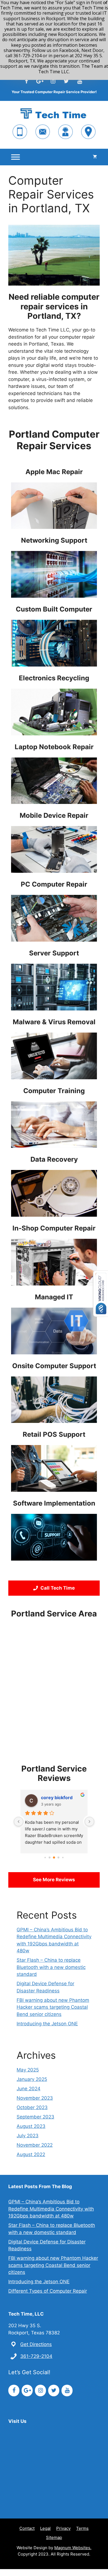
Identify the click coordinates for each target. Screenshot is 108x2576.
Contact (27, 2528)
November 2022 (35, 2145)
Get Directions (36, 2344)
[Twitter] (66, 81)
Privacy (63, 2528)
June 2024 (29, 2089)
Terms (82, 2528)
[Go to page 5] (54, 1857)
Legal (45, 2528)
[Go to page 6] (59, 1858)
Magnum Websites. (73, 2548)
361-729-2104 (36, 2356)
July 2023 (28, 2136)
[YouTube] (79, 81)
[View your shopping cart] (95, 157)
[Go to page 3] (45, 1858)
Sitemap (54, 2537)
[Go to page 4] (50, 1858)
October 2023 (32, 2107)
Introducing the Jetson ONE (47, 2024)
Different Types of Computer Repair (48, 2291)
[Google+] (40, 81)
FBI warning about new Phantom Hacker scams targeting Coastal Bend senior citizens (53, 2007)
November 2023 (35, 2098)
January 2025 (32, 2079)
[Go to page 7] (63, 1858)
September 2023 (35, 2117)
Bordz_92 (51, 1798)
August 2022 (31, 2154)
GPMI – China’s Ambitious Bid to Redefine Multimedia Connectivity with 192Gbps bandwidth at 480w (51, 2209)
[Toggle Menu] (16, 157)
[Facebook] (26, 81)
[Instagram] (53, 81)
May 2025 (28, 2070)
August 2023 (31, 2126)
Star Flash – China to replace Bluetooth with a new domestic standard (51, 1967)
